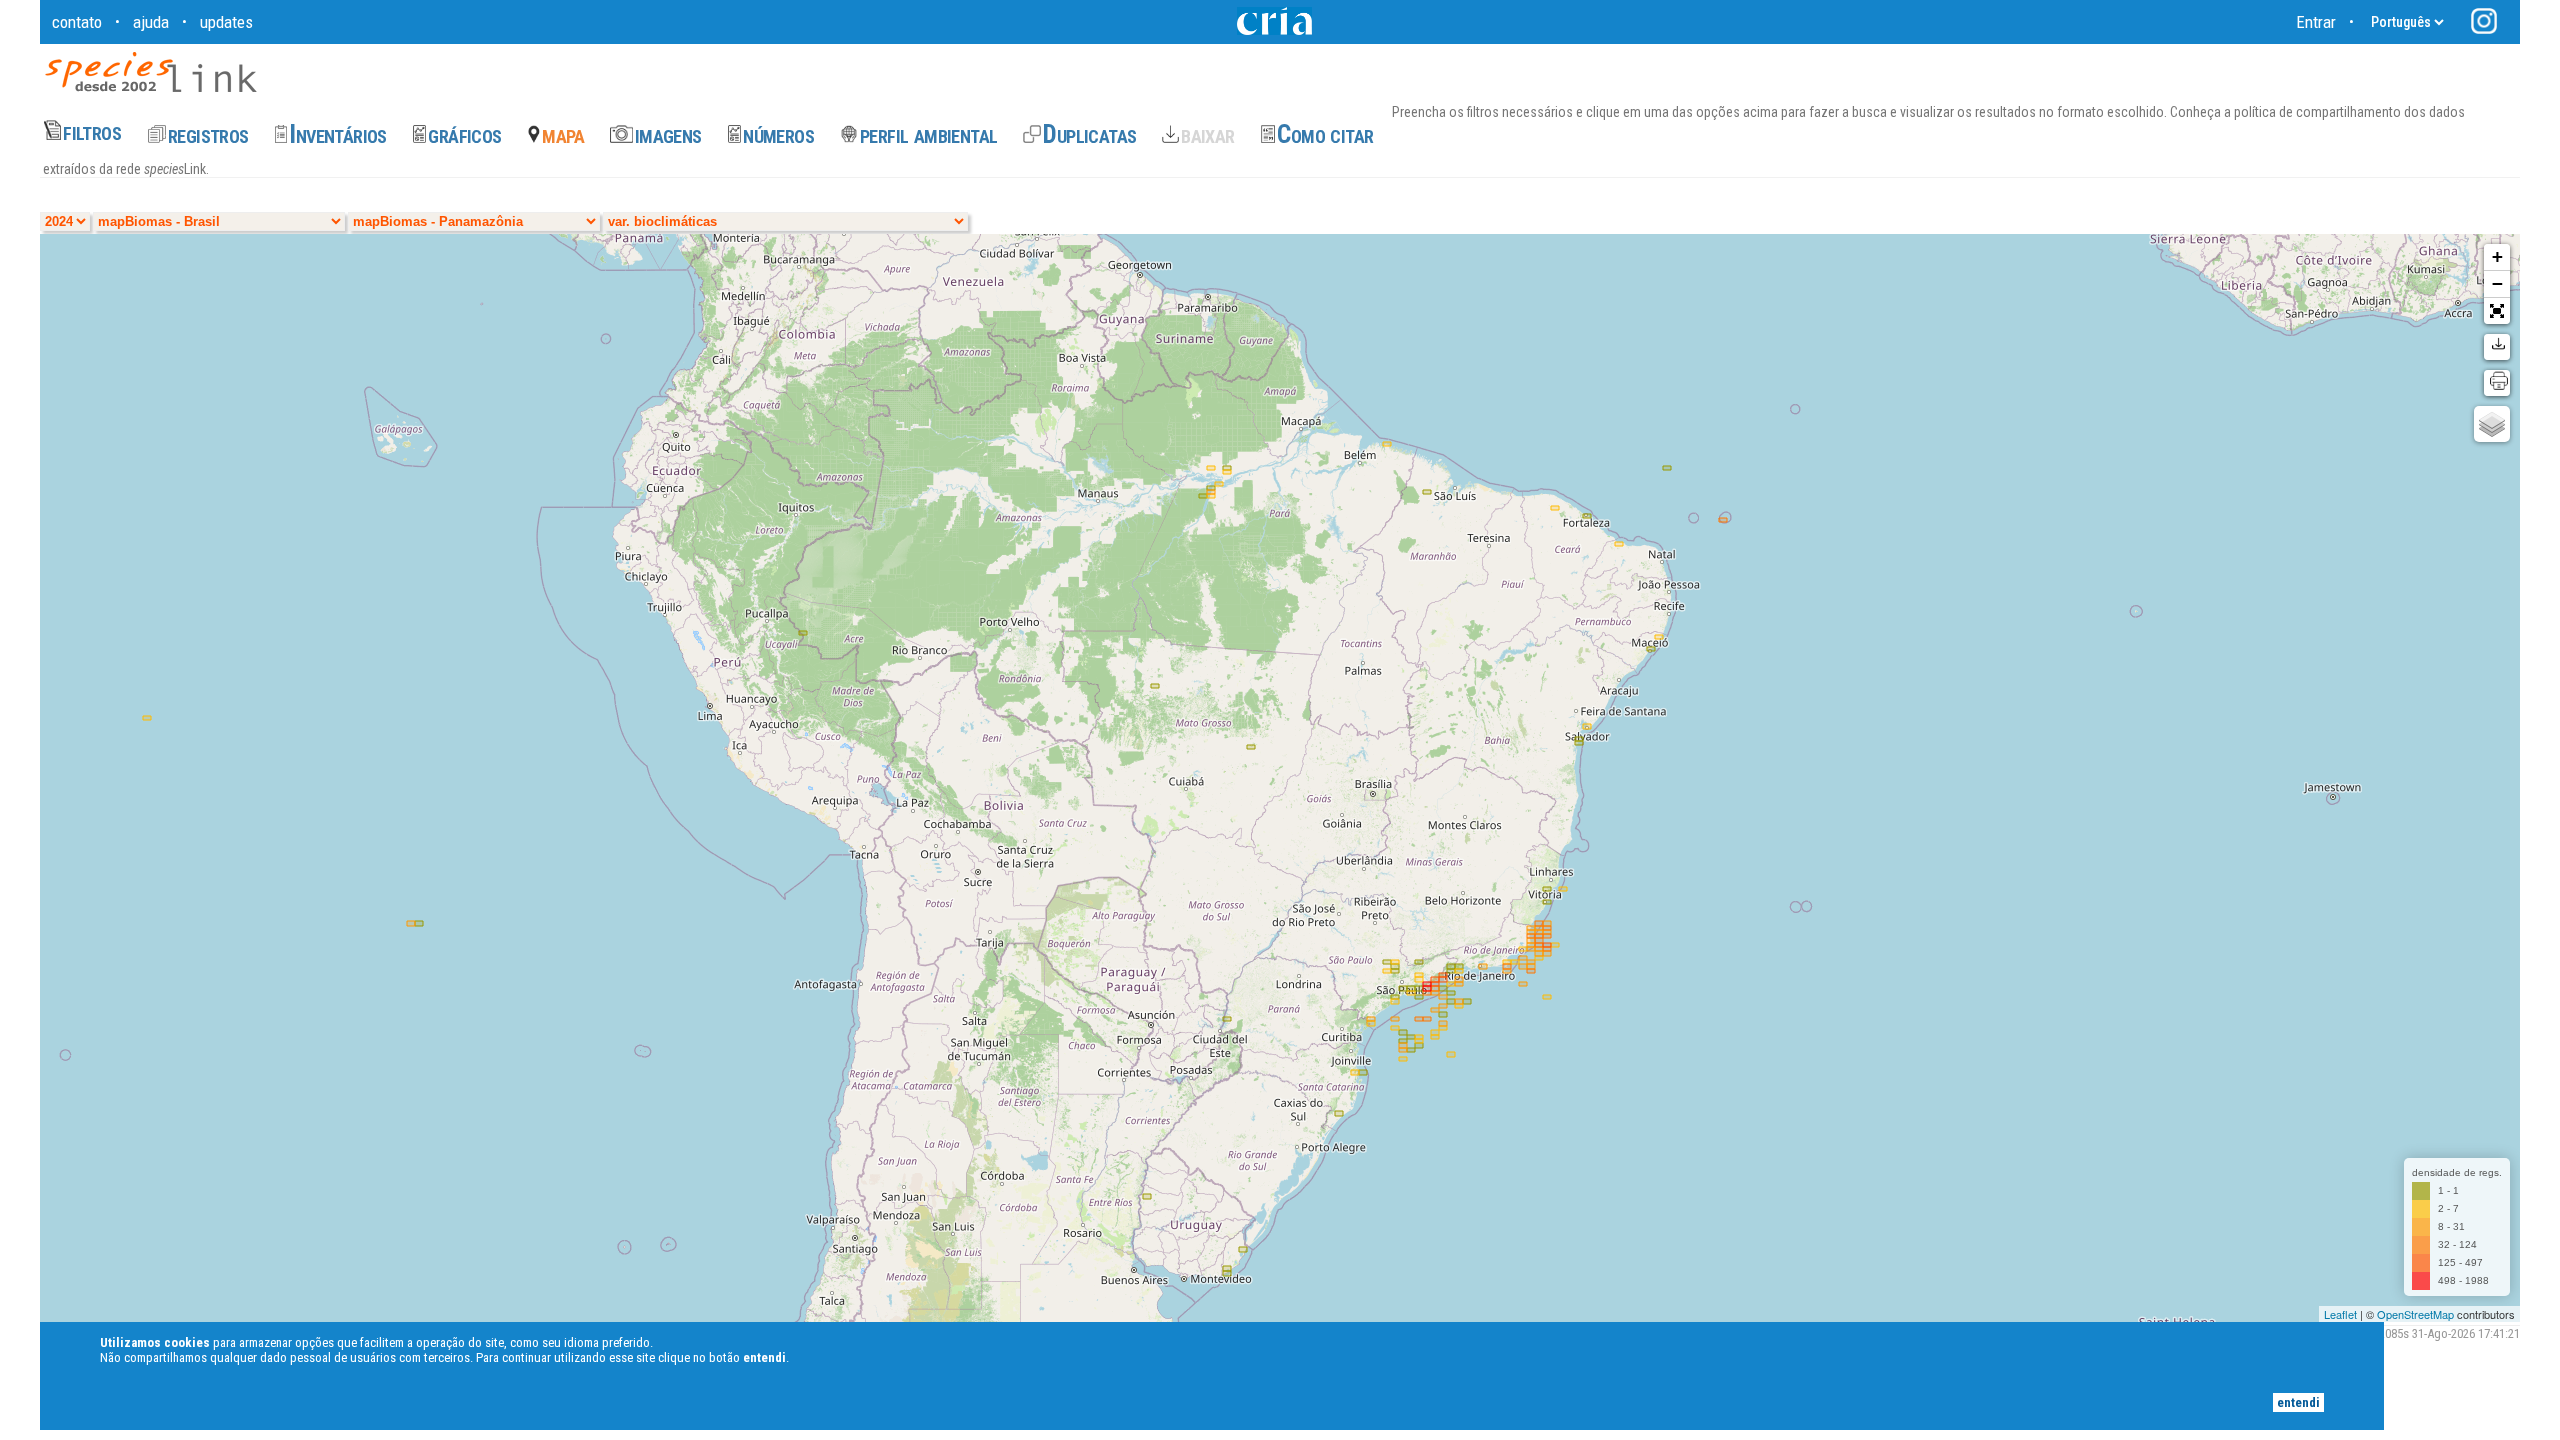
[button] (2497, 311)
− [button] (2497, 283)
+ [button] (2497, 256)
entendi (2298, 1402)
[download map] (2497, 347)
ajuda (151, 22)
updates (226, 22)
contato (77, 22)
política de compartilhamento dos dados (2348, 112)
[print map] (2497, 383)
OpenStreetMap (2415, 1314)
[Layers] (2492, 424)
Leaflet (2340, 1314)
